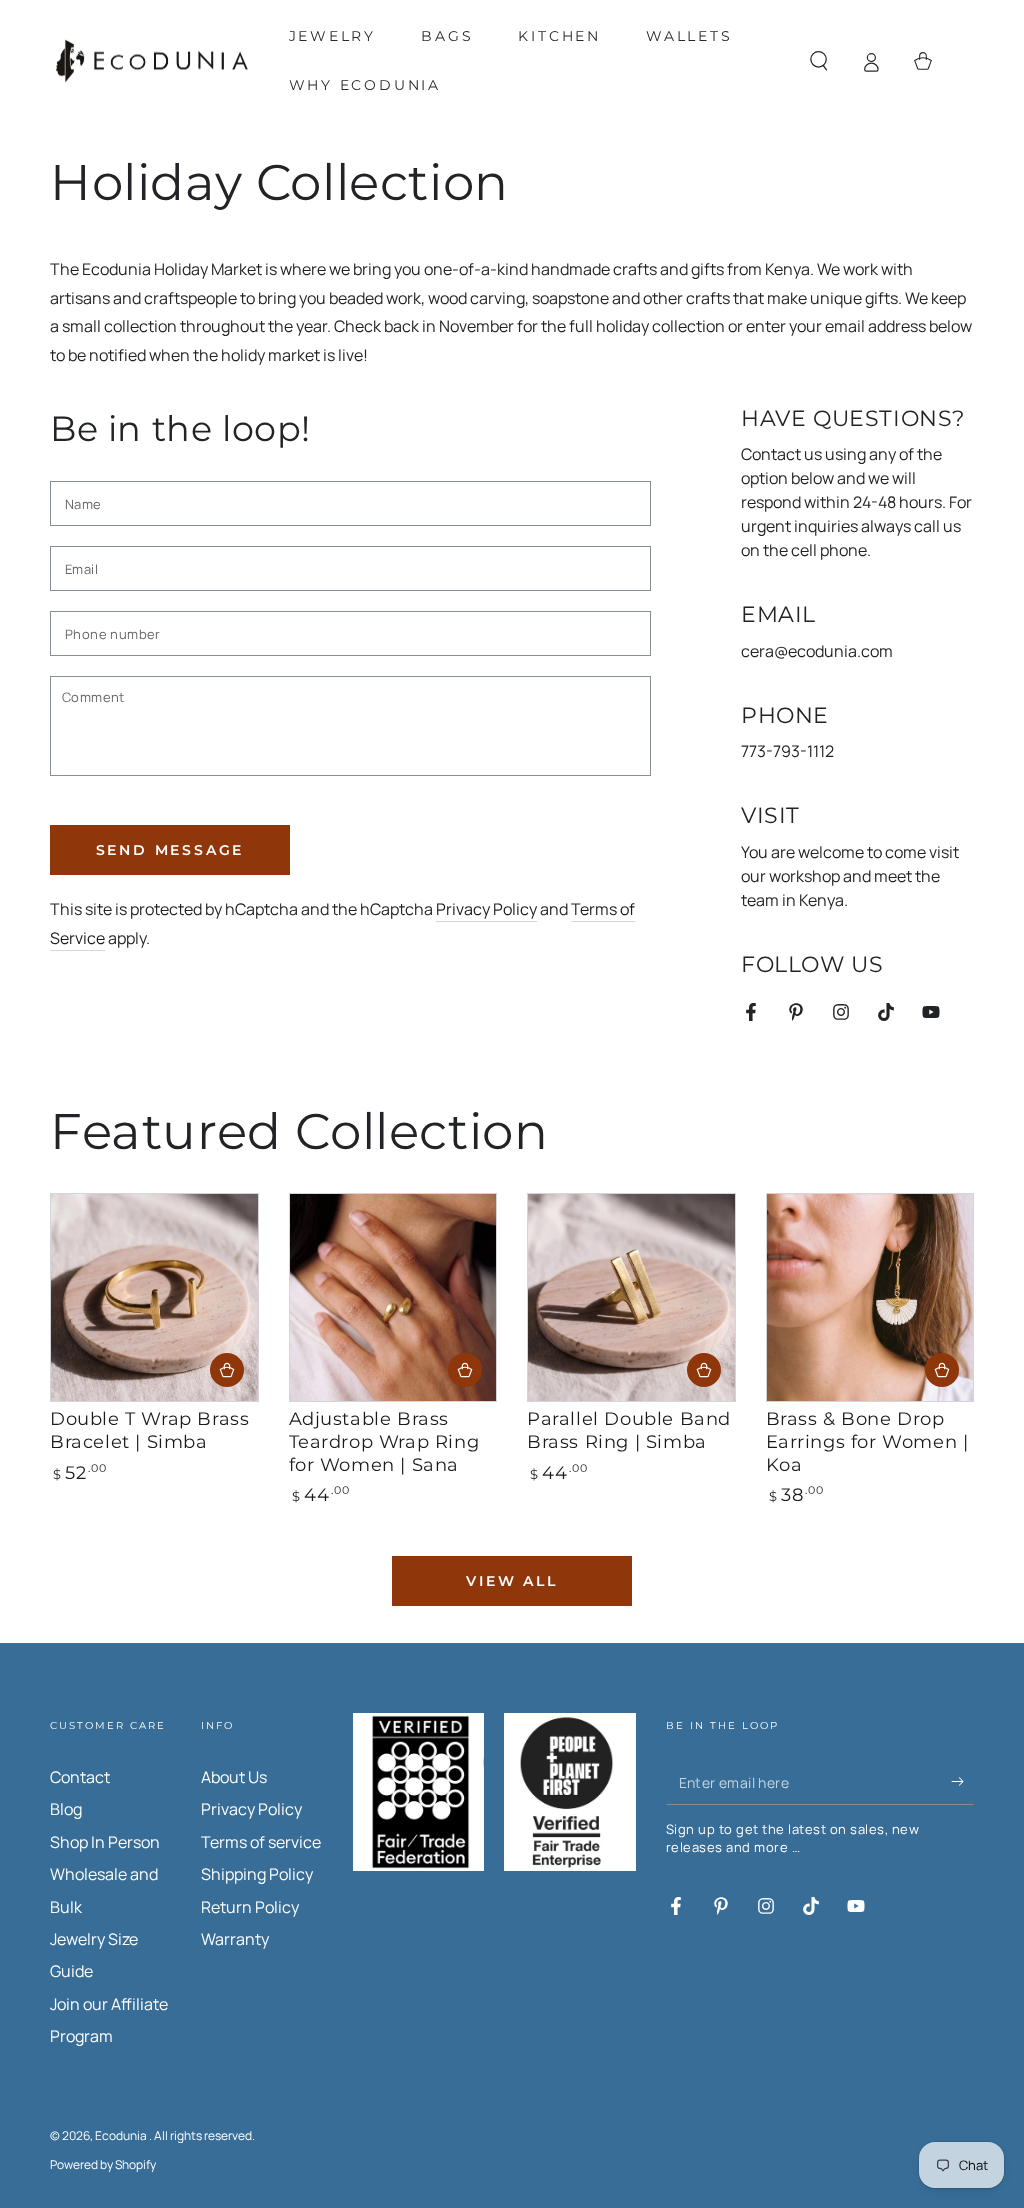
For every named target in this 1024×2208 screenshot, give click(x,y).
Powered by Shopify (103, 2165)
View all (511, 1581)
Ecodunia (122, 2135)
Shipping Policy (257, 1874)
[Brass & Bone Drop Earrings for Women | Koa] (870, 1297)
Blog (66, 1809)
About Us (234, 1777)
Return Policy (250, 1907)
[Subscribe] (962, 1782)
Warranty (235, 1939)
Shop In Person (105, 1842)
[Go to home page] (152, 61)
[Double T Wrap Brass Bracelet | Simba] (154, 1297)
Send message (170, 850)
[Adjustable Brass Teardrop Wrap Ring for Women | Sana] (393, 1297)
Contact (80, 1777)
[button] (819, 61)
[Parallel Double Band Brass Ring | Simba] (631, 1297)
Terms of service (261, 1842)
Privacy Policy (486, 909)
